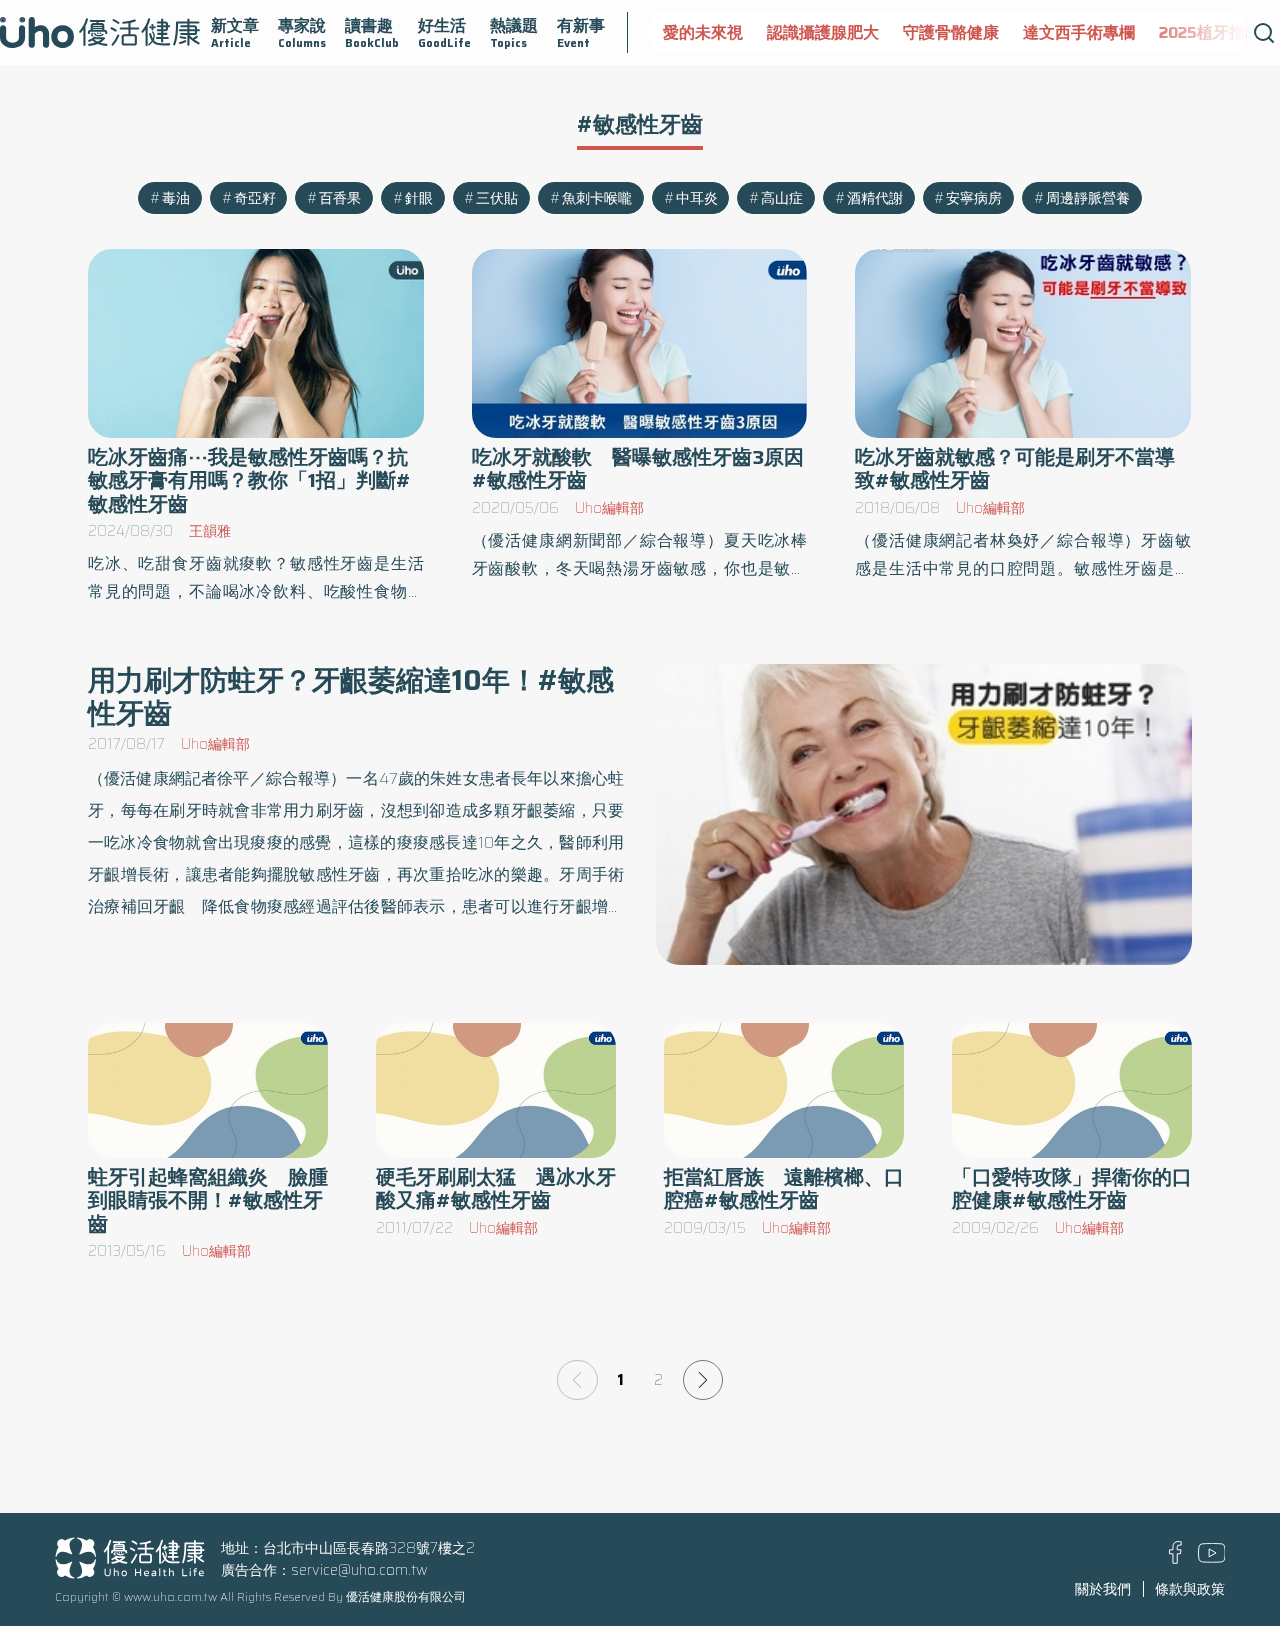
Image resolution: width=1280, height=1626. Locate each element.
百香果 (340, 198)
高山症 (782, 198)
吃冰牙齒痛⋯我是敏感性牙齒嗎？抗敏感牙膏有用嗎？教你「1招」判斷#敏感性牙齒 (249, 480)
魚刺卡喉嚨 (597, 198)
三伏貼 (497, 198)
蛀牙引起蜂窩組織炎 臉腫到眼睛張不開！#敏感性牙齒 (208, 1200)
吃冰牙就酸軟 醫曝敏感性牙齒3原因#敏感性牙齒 (638, 469)
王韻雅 (210, 531)
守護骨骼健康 (951, 32)
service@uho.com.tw (359, 1570)
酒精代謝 (875, 198)
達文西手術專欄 (1079, 32)
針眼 (419, 198)
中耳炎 (697, 198)
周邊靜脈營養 (1088, 198)
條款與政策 (1190, 1589)
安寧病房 (974, 198)
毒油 (176, 198)
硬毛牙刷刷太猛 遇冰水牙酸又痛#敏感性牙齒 (496, 1189)
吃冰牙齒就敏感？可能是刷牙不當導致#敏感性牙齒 (1015, 469)
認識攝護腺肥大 (823, 32)
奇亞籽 (255, 198)
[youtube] (1212, 1558)
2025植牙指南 (1210, 32)
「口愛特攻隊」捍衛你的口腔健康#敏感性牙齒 (1072, 1189)
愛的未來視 (703, 32)
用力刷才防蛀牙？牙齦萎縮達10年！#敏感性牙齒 (351, 696)
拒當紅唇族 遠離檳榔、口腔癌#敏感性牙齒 (784, 1189)
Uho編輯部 (609, 508)
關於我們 (1103, 1589)
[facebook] (1175, 1559)
